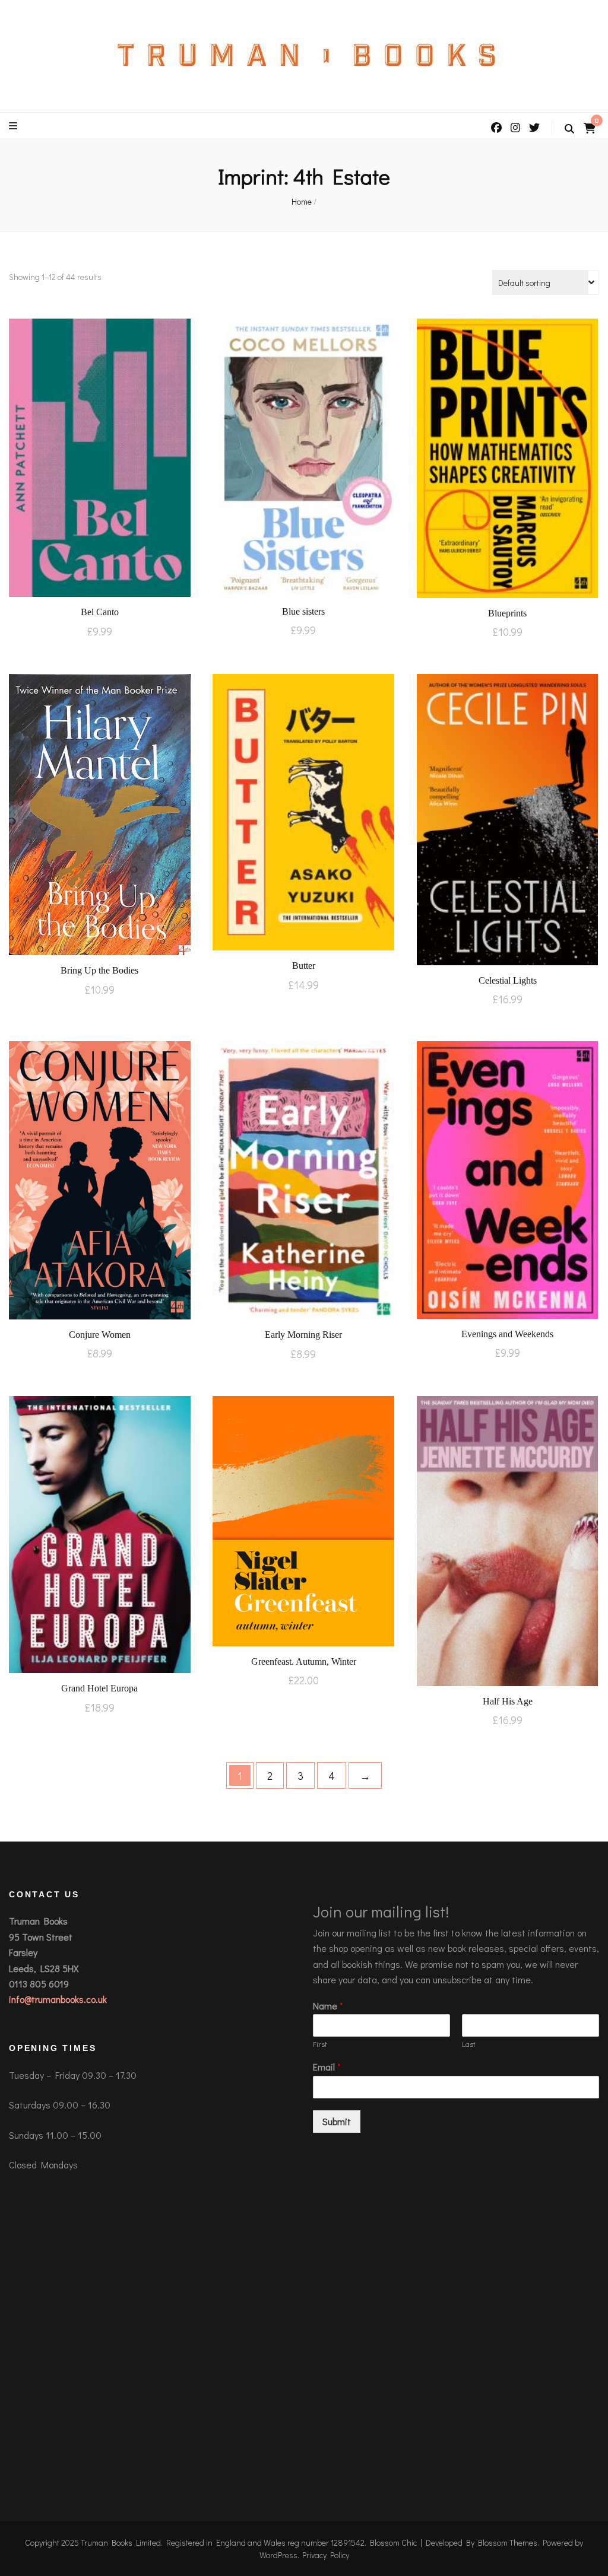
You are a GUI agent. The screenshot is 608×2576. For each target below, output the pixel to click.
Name (328, 2006)
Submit (337, 2121)
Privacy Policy (326, 2555)
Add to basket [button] (99, 457)
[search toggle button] (569, 129)
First (320, 2044)
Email (327, 2067)
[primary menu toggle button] (15, 126)
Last (469, 2044)
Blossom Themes (508, 2542)
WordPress (278, 2555)
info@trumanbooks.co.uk (58, 1999)
